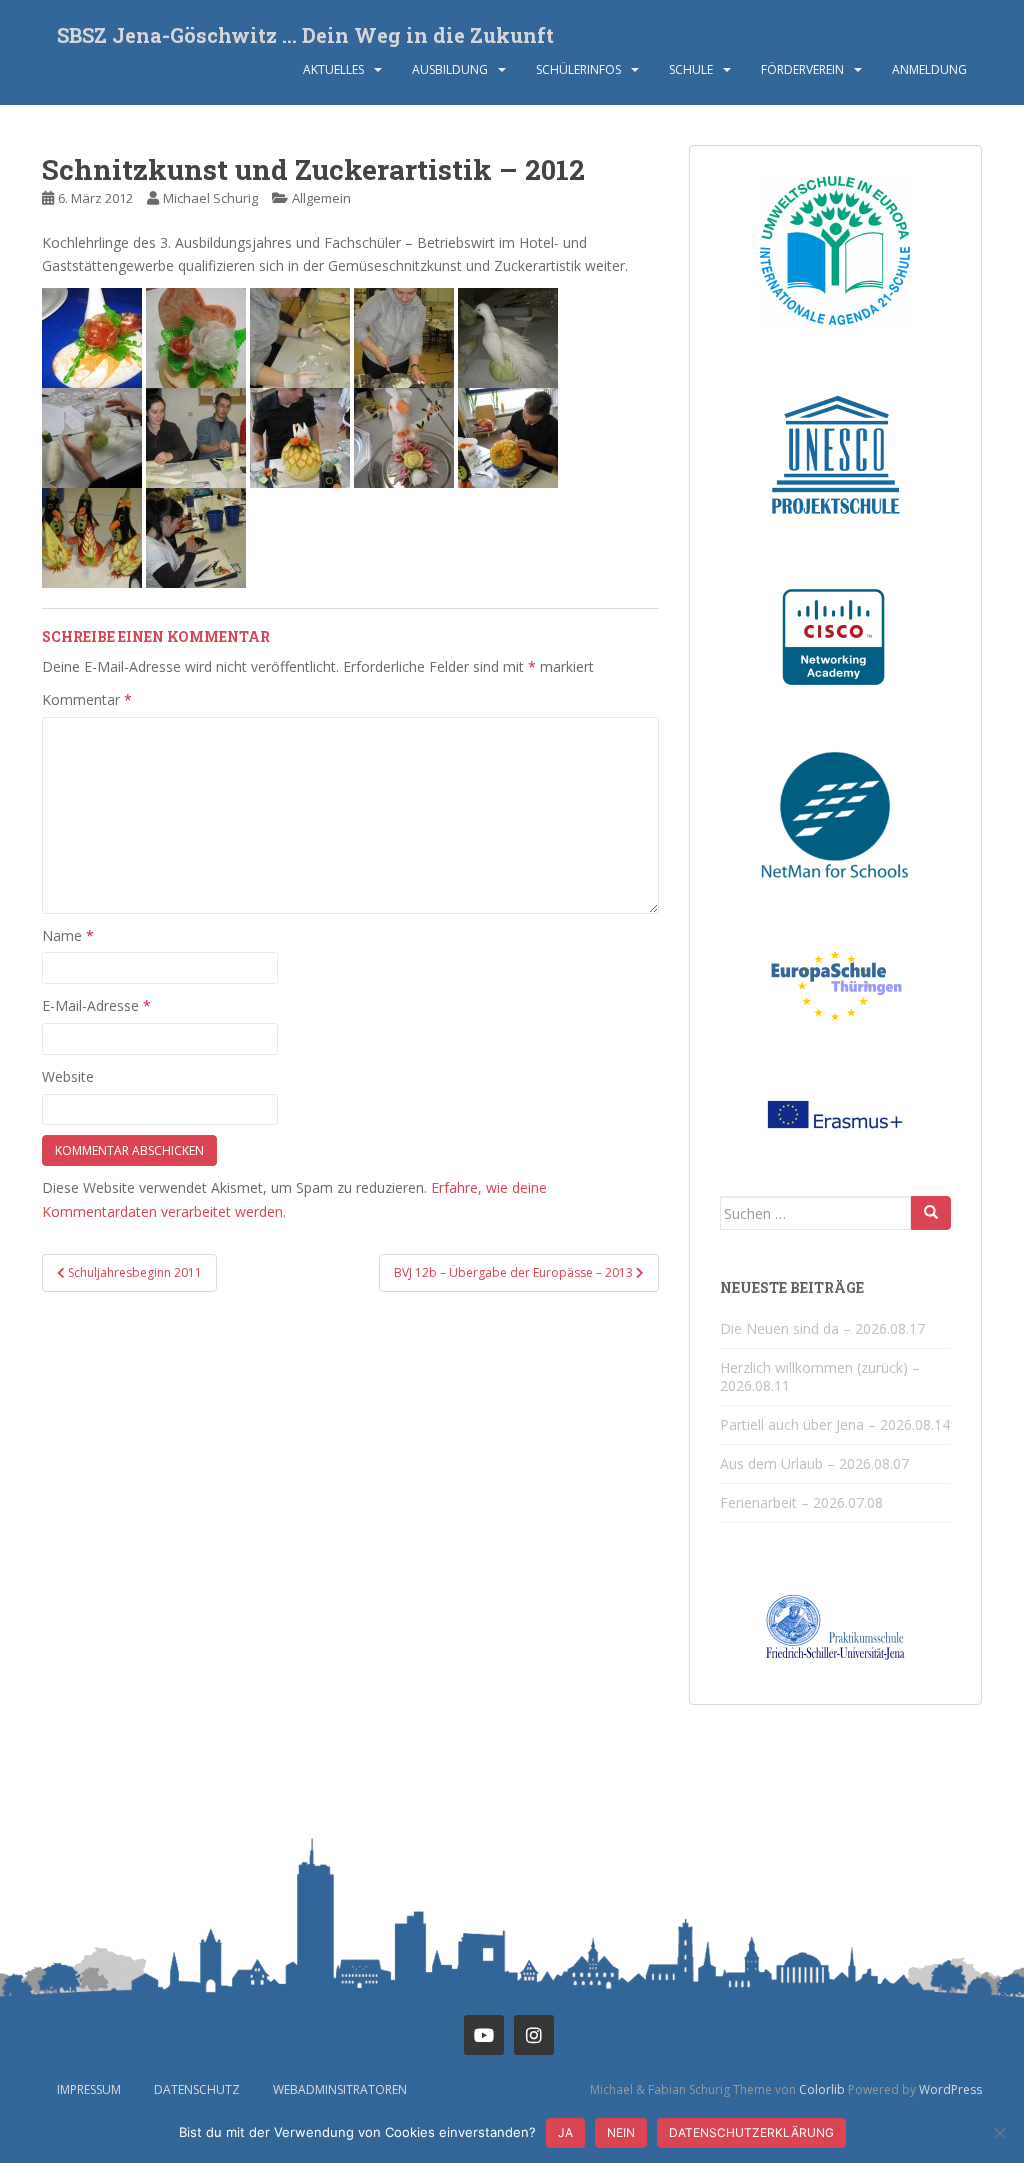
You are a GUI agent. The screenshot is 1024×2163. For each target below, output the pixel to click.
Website (68, 1076)
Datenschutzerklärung (751, 2132)
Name (68, 935)
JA (565, 2132)
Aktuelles (333, 69)
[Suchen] (931, 1213)
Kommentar (87, 699)
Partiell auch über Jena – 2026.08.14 (835, 1424)
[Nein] (999, 2133)
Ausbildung (450, 69)
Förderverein (802, 69)
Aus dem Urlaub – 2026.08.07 (814, 1463)
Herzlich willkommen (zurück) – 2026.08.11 (820, 1376)
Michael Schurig (210, 198)
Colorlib (822, 2089)
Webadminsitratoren (340, 2089)
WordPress (950, 2089)
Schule (691, 69)
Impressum (89, 2089)
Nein (621, 2132)
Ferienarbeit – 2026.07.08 (801, 1502)
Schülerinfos (578, 69)
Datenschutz (197, 2089)
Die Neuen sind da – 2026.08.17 (822, 1328)
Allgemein (321, 198)
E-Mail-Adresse (96, 1005)
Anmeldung (929, 69)
